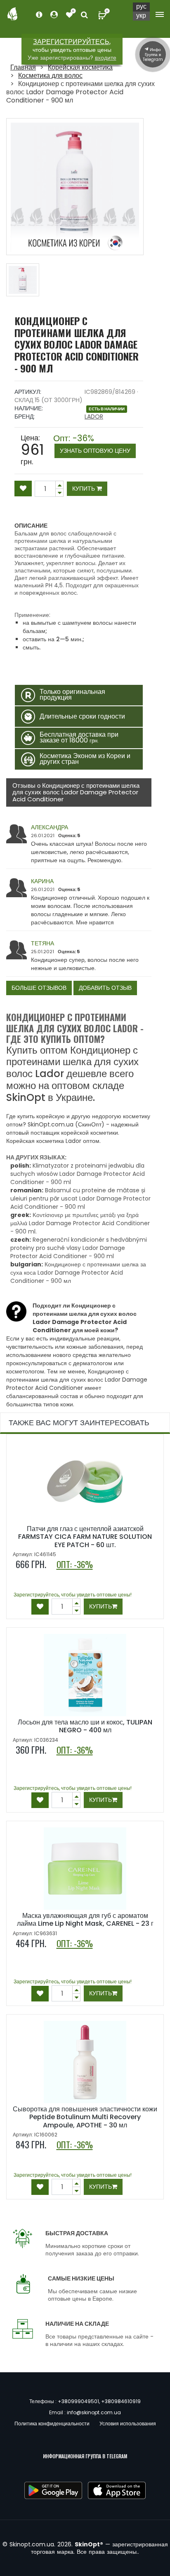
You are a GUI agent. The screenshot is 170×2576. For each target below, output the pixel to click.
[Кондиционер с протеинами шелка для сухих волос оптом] (23, 280)
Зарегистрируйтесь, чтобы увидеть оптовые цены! (73, 1595)
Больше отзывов (39, 988)
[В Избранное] (23, 489)
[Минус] (59, 485)
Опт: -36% (92, 444)
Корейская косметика (80, 67)
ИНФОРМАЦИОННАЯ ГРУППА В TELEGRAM (85, 2456)
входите (106, 58)
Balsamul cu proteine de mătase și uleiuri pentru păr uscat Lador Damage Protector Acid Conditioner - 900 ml (80, 1198)
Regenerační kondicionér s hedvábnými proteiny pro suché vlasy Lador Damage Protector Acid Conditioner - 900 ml (79, 1248)
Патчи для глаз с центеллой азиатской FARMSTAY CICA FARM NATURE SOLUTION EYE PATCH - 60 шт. (85, 1537)
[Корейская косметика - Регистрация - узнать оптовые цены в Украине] (69, 15)
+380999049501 (78, 2401)
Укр (141, 16)
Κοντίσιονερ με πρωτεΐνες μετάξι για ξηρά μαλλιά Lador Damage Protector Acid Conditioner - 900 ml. (80, 1223)
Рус (141, 7)
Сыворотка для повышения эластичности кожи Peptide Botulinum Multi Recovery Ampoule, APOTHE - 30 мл (85, 2117)
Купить (84, 489)
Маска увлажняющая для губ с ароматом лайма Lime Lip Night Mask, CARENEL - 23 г (85, 1920)
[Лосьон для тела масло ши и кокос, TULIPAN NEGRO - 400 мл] (85, 1675)
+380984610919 (121, 2401)
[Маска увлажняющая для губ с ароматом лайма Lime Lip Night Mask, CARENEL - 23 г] (85, 1869)
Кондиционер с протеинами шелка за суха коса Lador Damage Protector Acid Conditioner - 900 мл (78, 1273)
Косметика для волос (50, 76)
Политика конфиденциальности (52, 2424)
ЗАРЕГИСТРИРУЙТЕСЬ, (72, 42)
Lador (94, 417)
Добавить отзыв (105, 988)
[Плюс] (59, 493)
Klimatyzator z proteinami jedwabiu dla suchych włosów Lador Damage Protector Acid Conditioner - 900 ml (78, 1174)
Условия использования (128, 2424)
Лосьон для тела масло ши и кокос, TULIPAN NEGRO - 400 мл (85, 1726)
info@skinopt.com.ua (94, 2412)
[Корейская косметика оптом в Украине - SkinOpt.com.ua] (12, 13)
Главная (23, 67)
